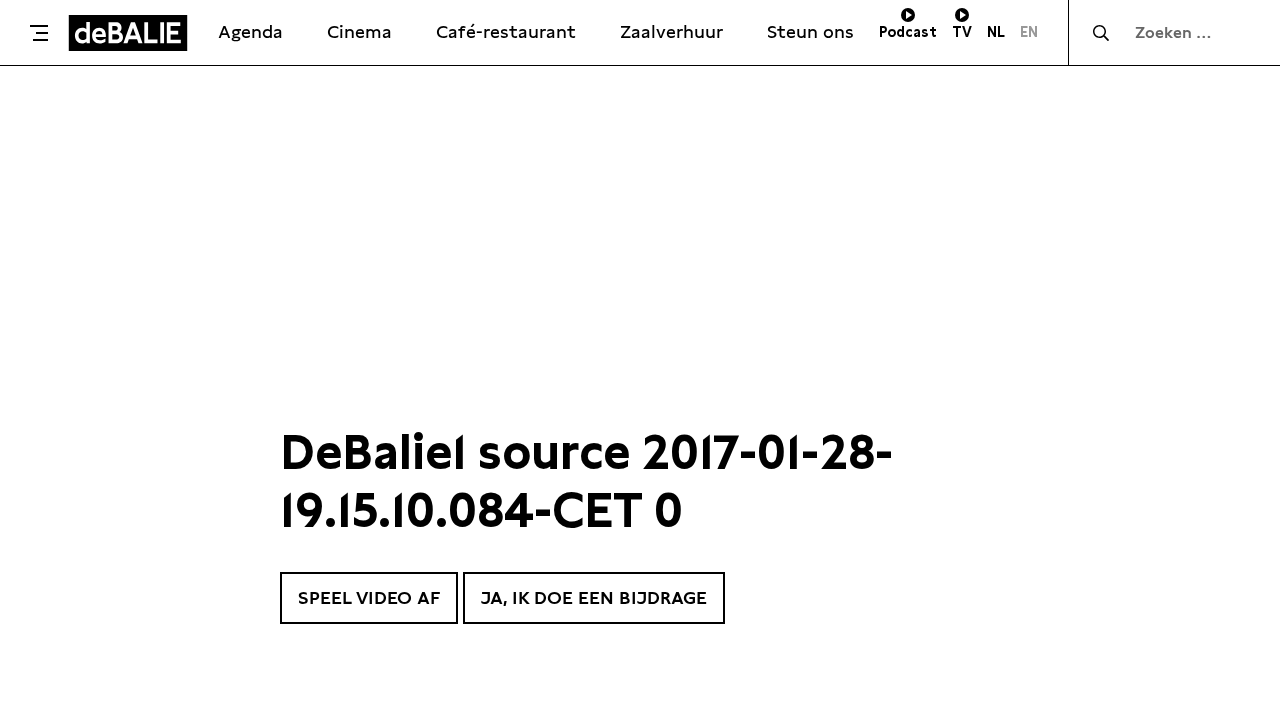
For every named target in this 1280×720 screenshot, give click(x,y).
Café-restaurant (506, 31)
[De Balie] (128, 33)
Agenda (250, 31)
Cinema (359, 31)
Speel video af (369, 597)
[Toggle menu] (39, 33)
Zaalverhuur (671, 31)
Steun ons (810, 31)
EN (1029, 32)
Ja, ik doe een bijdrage (594, 597)
